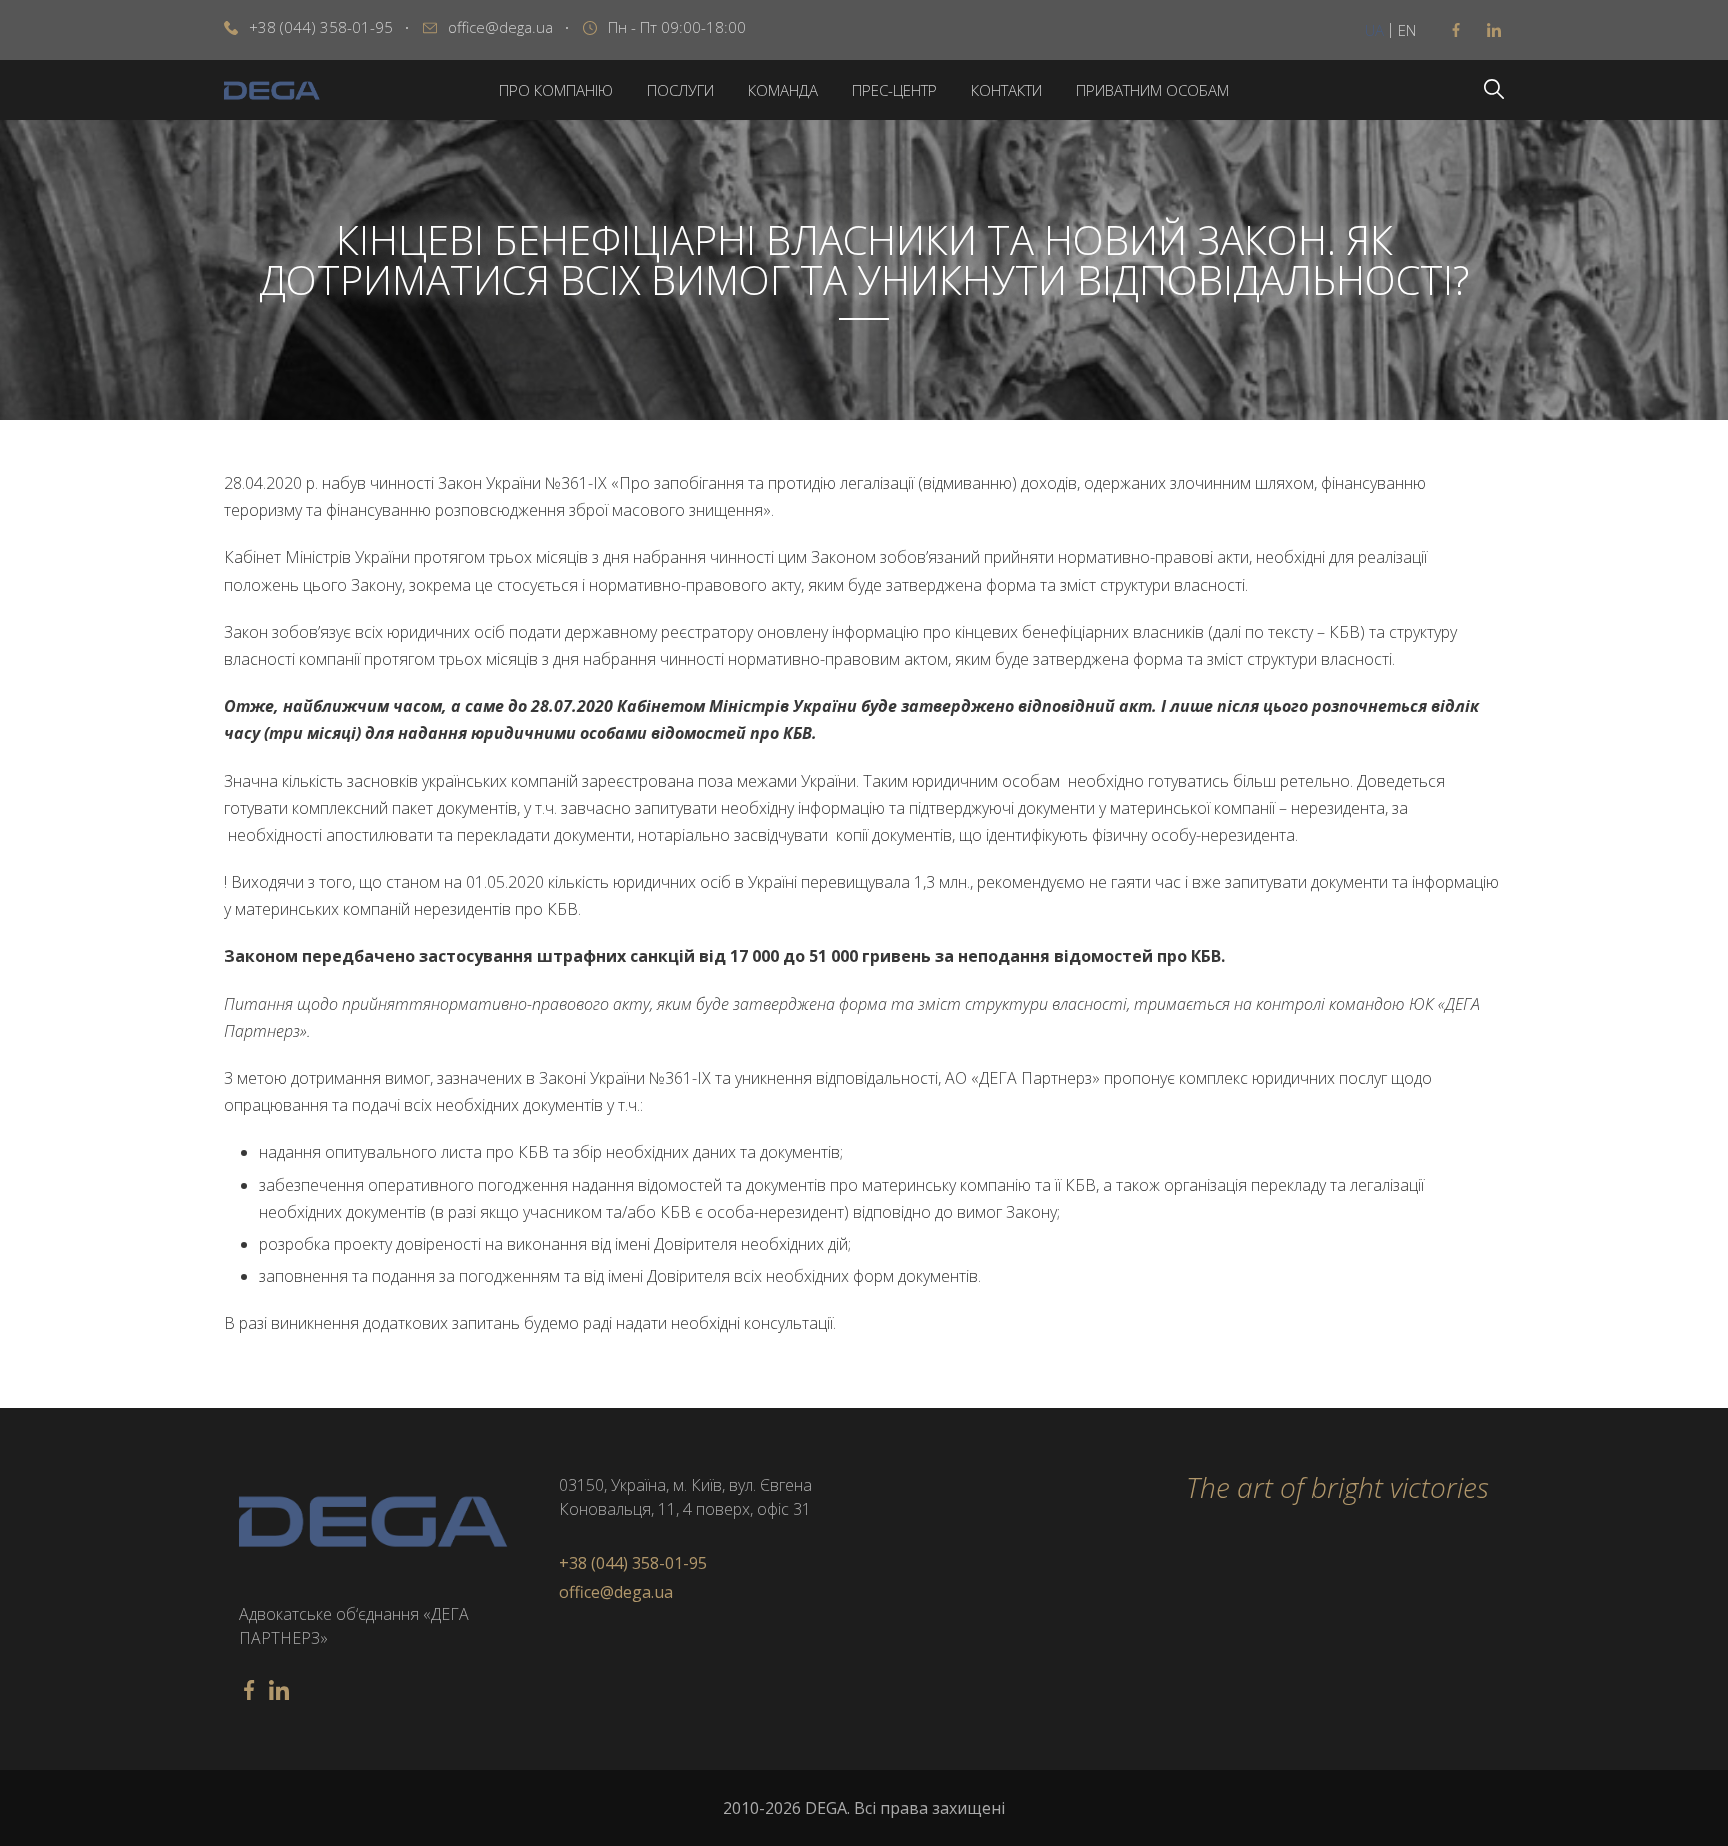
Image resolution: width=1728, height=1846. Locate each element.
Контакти (1006, 90)
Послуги (680, 90)
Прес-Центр (894, 90)
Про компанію (556, 90)
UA (1374, 30)
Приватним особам (1152, 90)
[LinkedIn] (1494, 30)
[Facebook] (1456, 30)
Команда (783, 90)
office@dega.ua (500, 27)
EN (1407, 30)
